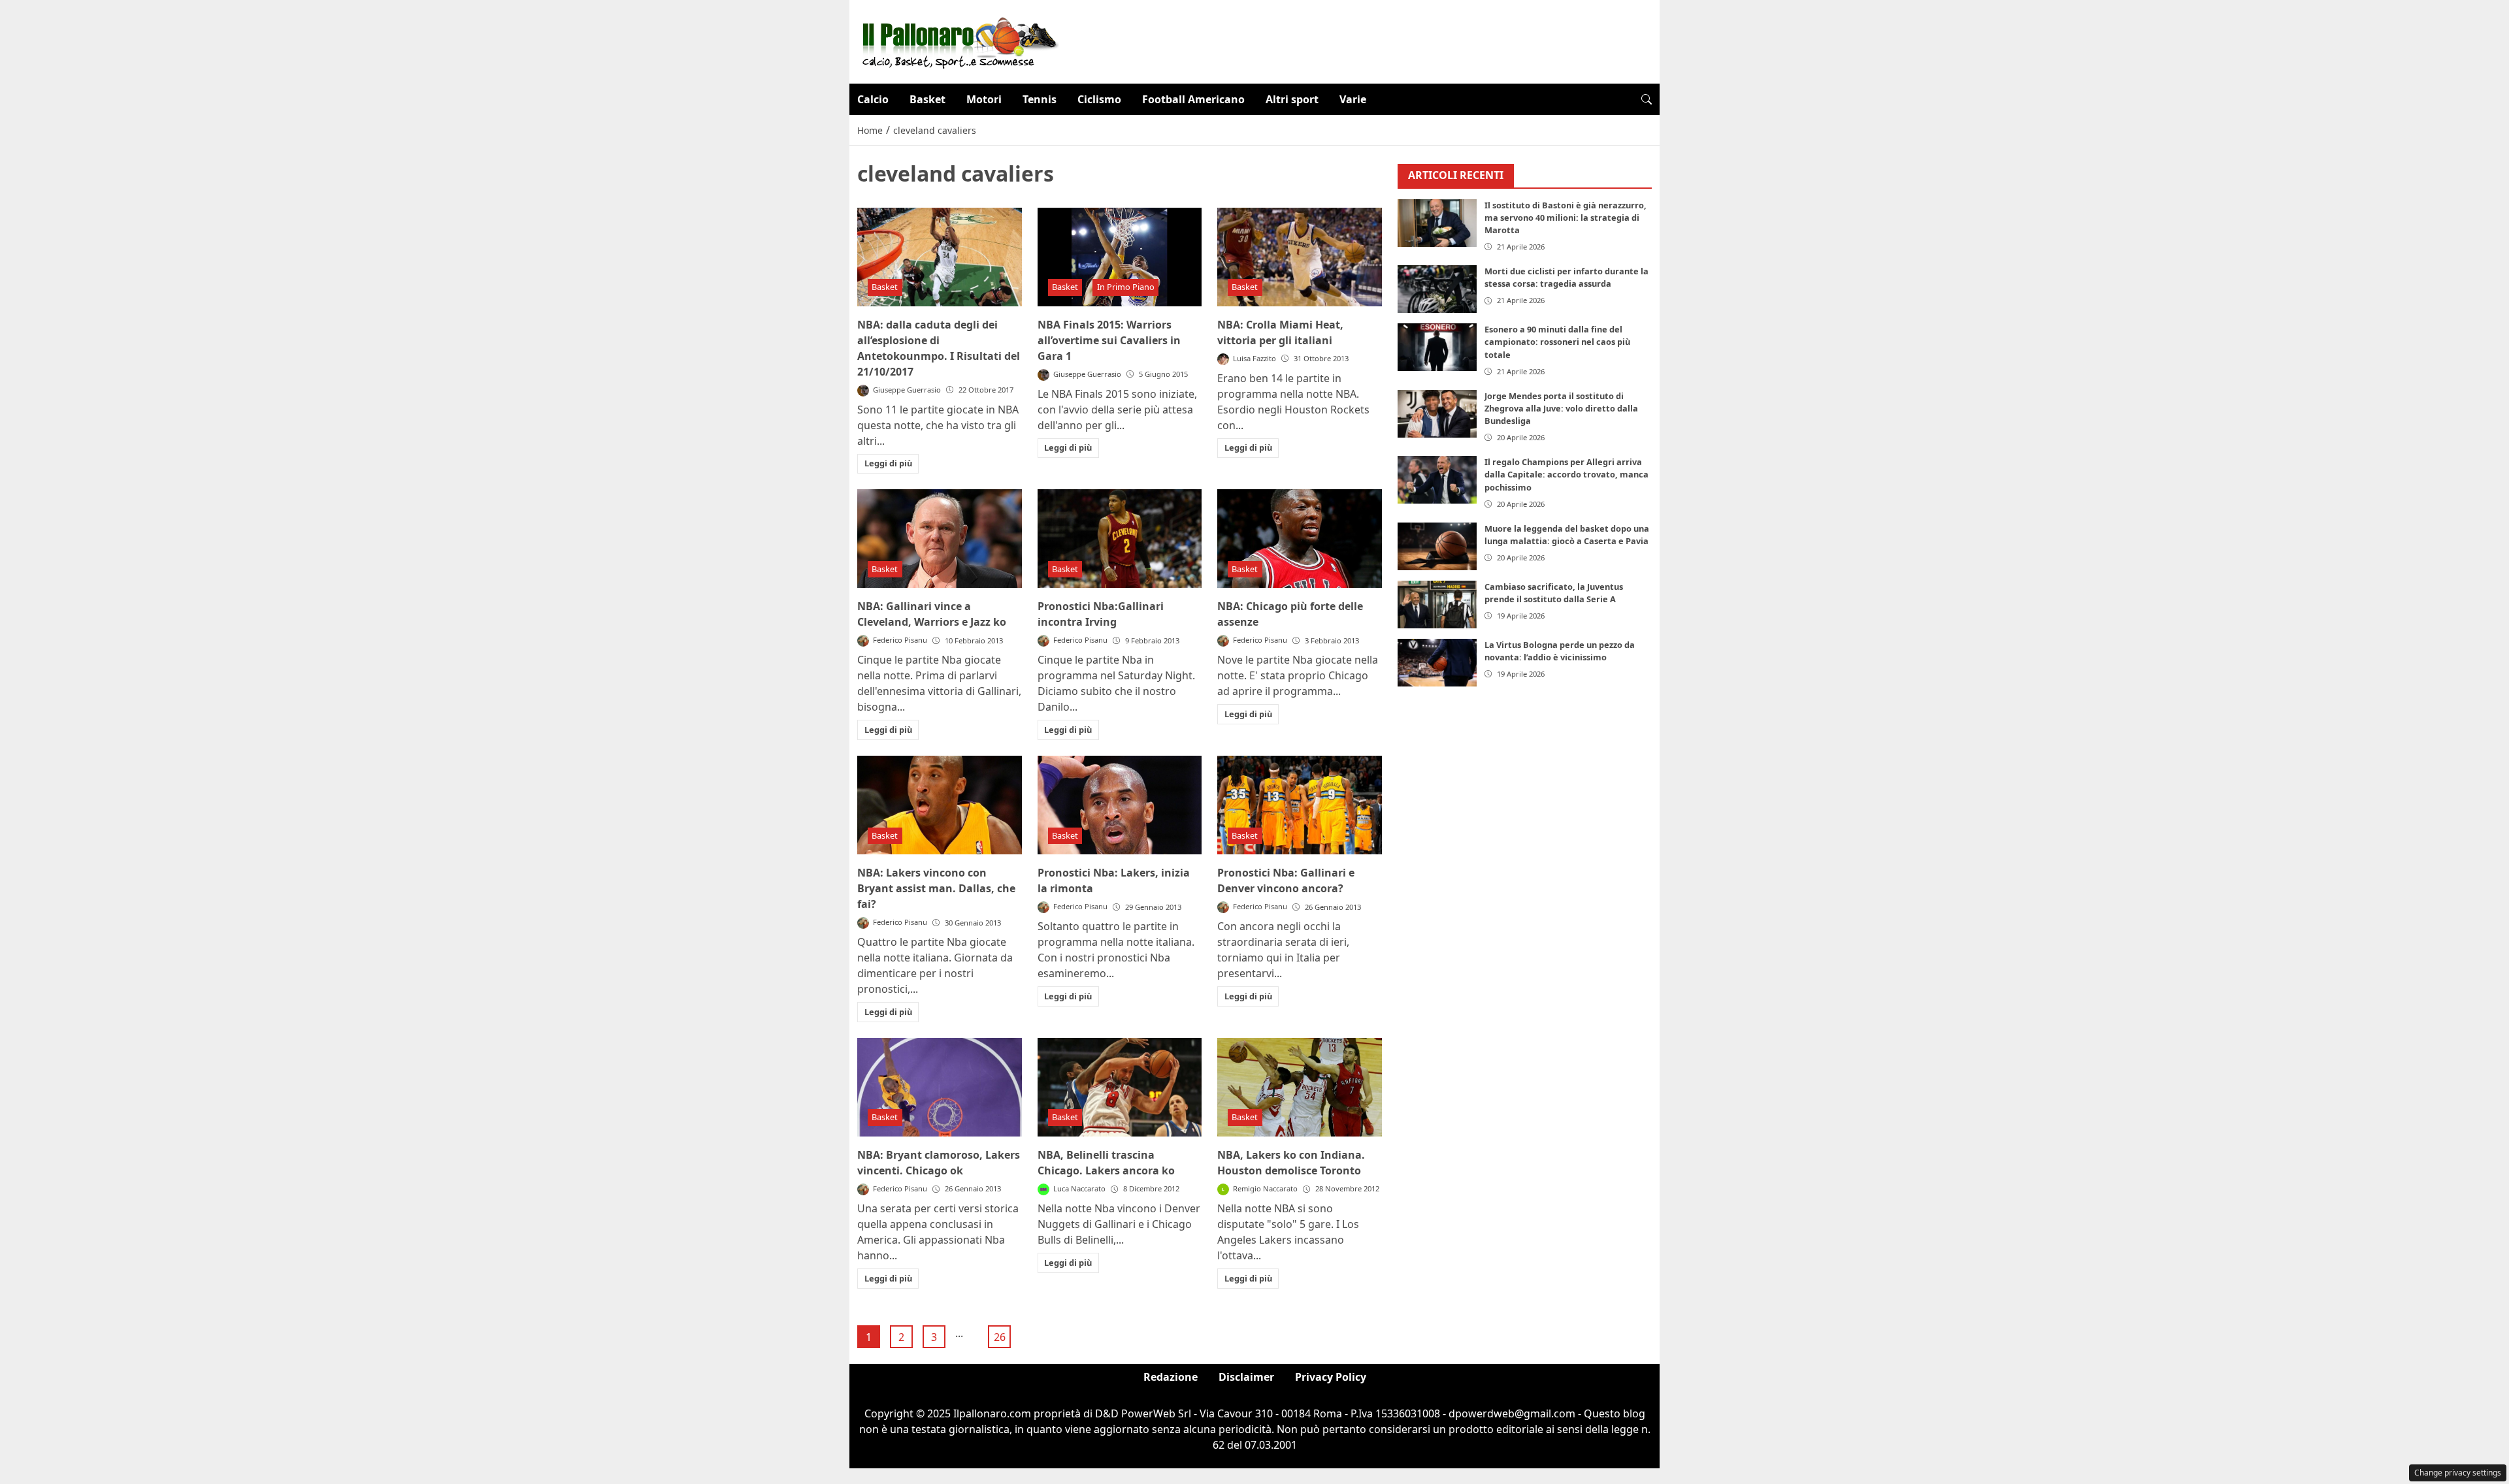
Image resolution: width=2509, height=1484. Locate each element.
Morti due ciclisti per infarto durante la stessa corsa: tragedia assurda (1566, 277)
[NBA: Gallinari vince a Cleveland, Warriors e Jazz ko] (940, 539)
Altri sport (1292, 99)
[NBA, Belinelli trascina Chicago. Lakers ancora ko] (1120, 1087)
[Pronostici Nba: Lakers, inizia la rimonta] (1120, 805)
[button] (1647, 99)
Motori (984, 99)
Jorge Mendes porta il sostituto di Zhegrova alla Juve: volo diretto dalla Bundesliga (1561, 408)
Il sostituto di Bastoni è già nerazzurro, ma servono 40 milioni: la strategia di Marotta (1566, 218)
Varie (1353, 99)
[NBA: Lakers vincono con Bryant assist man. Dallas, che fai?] (940, 805)
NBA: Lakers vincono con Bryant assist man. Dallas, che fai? (936, 888)
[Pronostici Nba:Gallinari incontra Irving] (1120, 539)
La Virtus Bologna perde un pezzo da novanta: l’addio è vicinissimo (1560, 651)
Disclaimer (1246, 1377)
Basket (927, 99)
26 (1000, 1337)
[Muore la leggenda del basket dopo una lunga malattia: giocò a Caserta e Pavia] (1437, 546)
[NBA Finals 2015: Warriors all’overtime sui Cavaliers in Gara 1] (1120, 257)
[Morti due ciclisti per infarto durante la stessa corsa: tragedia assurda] (1437, 289)
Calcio (873, 99)
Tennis (1040, 99)
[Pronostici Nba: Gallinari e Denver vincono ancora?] (1300, 805)
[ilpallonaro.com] (958, 40)
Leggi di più (888, 463)
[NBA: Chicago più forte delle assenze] (1300, 539)
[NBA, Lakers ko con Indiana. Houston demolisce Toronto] (1300, 1087)
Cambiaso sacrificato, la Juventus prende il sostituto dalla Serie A (1554, 593)
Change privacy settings (2458, 1473)
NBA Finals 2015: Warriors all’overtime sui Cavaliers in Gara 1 (1109, 340)
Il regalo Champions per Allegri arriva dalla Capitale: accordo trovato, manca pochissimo (1566, 474)
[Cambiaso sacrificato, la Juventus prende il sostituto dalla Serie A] (1437, 605)
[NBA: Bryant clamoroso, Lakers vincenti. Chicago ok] (940, 1087)
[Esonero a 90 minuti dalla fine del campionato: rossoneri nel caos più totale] (1437, 347)
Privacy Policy (1331, 1377)
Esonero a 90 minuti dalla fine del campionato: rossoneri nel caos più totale (1557, 342)
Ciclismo (1099, 99)
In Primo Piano (1126, 287)
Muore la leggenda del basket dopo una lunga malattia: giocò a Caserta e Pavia (1567, 535)
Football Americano (1193, 99)
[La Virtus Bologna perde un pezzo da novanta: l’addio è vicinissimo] (1437, 663)
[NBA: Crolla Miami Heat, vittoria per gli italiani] (1300, 257)
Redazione (1171, 1377)
